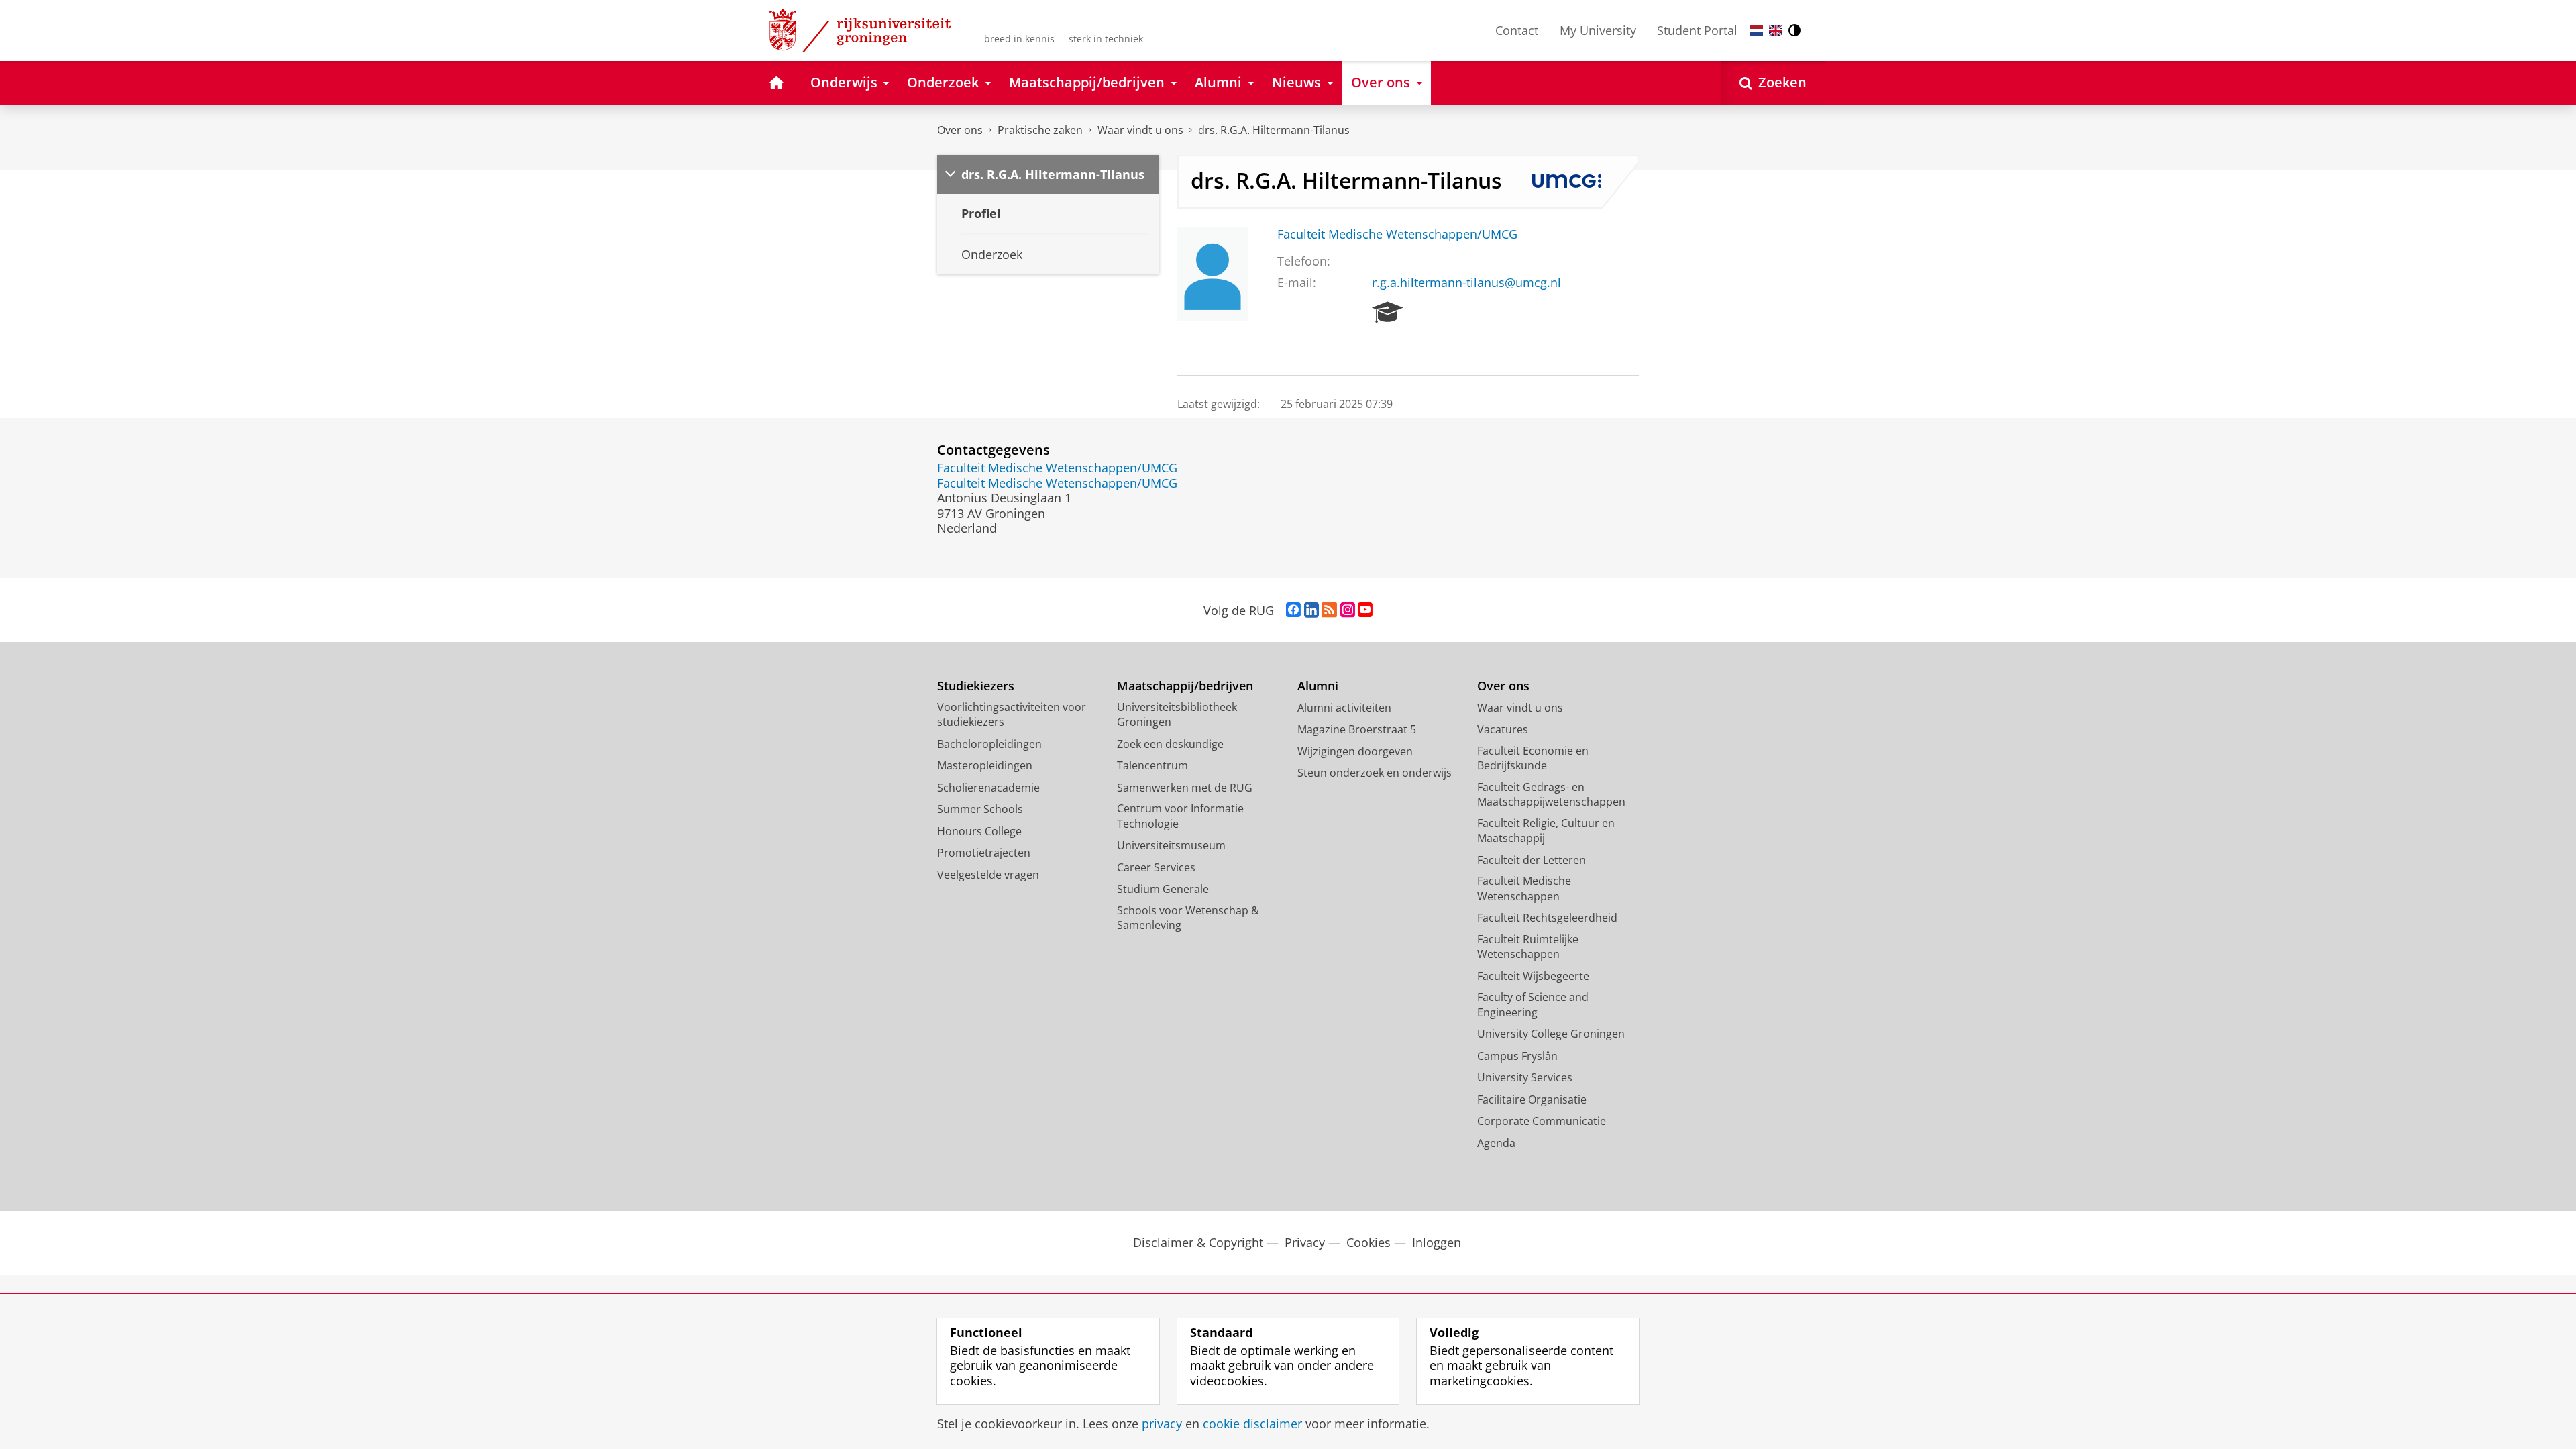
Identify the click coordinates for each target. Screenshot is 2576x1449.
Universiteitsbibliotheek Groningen (1177, 715)
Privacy (1305, 1243)
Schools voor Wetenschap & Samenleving (1188, 918)
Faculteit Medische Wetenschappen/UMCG (1397, 234)
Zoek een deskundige (1170, 744)
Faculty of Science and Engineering (1533, 1005)
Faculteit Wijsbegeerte (1533, 976)
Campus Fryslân (1517, 1056)
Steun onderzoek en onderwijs (1375, 773)
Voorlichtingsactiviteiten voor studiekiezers (1012, 715)
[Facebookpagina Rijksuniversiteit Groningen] (1293, 610)
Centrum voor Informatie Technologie (1180, 816)
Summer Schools (980, 809)
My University (1598, 30)
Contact (1517, 30)
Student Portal (1697, 30)
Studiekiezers (976, 686)
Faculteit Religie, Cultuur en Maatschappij (1546, 831)
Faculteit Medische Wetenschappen (1524, 889)
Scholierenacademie (988, 788)
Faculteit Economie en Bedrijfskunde (1533, 758)
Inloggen (1437, 1243)
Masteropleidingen (985, 765)
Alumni (1318, 686)
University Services (1525, 1077)
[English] (1776, 31)
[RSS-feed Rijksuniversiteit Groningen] (1329, 610)
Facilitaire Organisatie (1532, 1099)
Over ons (960, 130)
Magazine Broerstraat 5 (1357, 729)
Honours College (979, 831)
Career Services (1156, 867)
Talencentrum (1152, 765)
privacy (1162, 1424)
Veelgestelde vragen (988, 875)
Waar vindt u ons (1140, 130)
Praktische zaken (1040, 130)
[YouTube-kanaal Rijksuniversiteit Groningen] (1365, 610)
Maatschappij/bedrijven (1185, 686)
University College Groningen (1551, 1034)
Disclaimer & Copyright (1198, 1243)
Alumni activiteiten (1344, 708)
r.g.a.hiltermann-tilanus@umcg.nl (1466, 283)
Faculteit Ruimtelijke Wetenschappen (1528, 947)
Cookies (1368, 1243)
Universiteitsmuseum (1171, 845)
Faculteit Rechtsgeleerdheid (1547, 918)
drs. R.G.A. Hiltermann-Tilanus (1274, 130)
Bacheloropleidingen (989, 744)
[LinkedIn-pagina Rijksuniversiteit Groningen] (1311, 610)
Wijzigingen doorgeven (1355, 751)
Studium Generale (1163, 889)
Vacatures (1503, 729)
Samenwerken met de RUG (1185, 788)
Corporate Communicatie (1542, 1121)
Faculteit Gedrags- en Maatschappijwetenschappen (1551, 795)
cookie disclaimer (1252, 1424)
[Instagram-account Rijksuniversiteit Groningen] (1348, 610)
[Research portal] (1388, 313)
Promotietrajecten (984, 853)
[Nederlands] (1756, 31)
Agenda (1496, 1143)
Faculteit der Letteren (1532, 860)
